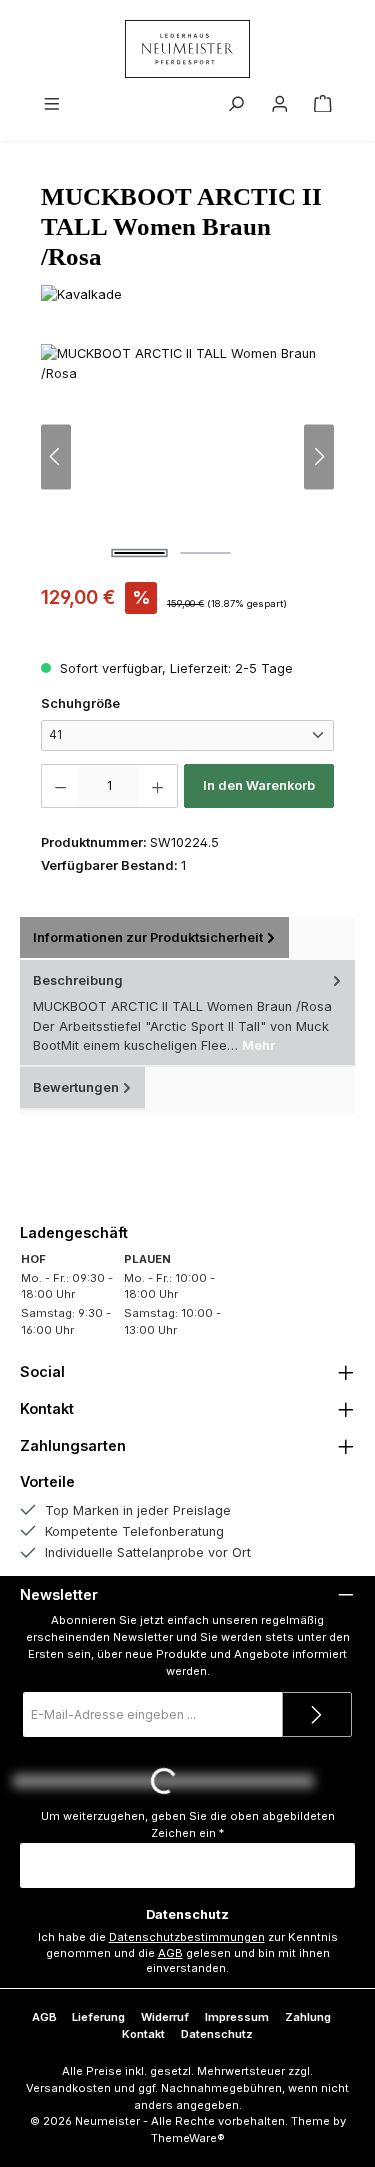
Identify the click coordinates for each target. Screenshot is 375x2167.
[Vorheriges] (56, 456)
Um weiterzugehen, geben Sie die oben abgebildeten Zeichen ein (188, 1824)
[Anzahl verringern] (60, 786)
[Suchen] (236, 104)
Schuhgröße (116, 703)
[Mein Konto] (280, 104)
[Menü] (52, 104)
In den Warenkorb (259, 785)
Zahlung (308, 2017)
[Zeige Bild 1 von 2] (140, 553)
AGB (170, 1953)
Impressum (237, 2017)
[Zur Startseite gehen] (188, 49)
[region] (187, 456)
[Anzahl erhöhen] (158, 786)
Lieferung (98, 2017)
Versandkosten (68, 2088)
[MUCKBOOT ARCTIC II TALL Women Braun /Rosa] (187, 456)
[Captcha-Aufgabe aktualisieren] (333, 1781)
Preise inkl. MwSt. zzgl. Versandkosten (148, 624)
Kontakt (143, 2034)
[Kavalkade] (187, 294)
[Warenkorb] (323, 104)
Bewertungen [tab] (76, 1087)
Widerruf (165, 2017)
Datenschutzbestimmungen (187, 1937)
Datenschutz (217, 2034)
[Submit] (317, 1714)
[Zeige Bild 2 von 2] (206, 553)
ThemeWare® (188, 2138)
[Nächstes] (319, 456)
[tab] (154, 938)
